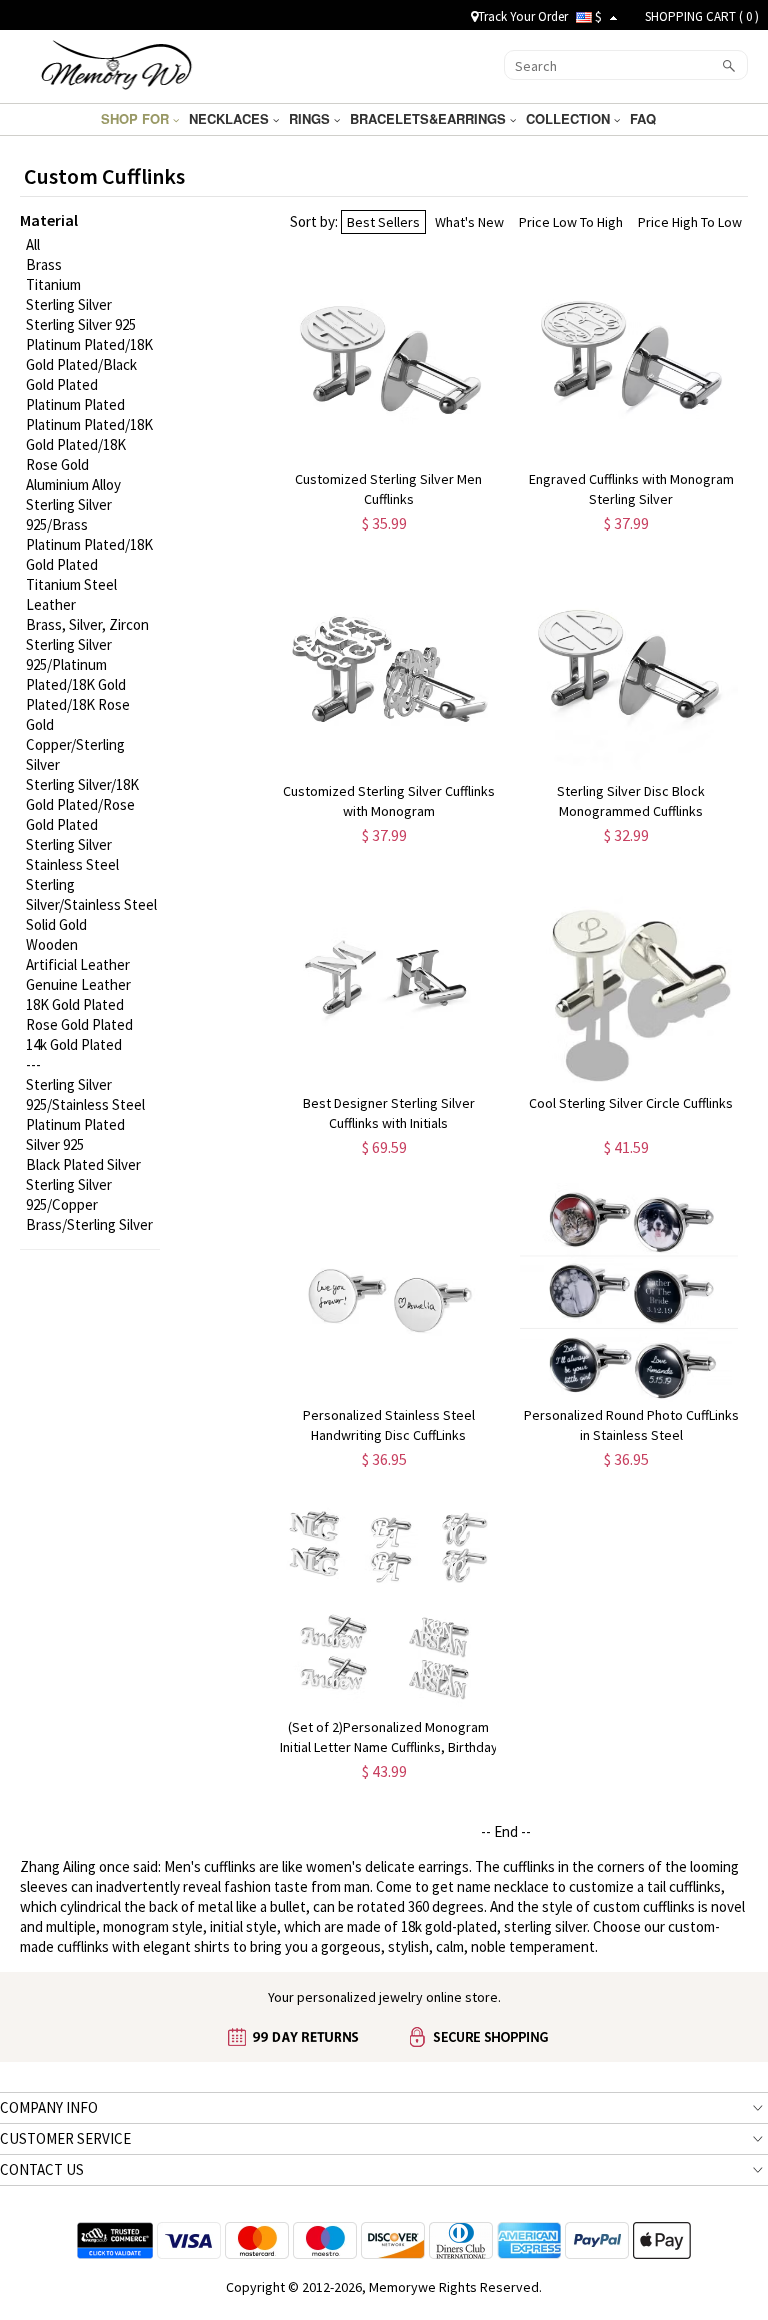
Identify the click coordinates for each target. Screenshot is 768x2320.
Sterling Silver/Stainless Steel (91, 894)
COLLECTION (570, 118)
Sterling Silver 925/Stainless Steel (85, 1094)
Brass (44, 264)
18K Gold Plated (75, 1004)
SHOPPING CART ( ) (702, 16)
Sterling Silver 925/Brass (69, 514)
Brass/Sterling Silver (89, 1224)
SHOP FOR (137, 118)
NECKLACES (231, 118)
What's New (469, 222)
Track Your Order (523, 16)
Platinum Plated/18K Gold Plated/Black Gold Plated (89, 364)
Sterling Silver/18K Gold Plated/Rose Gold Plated (82, 804)
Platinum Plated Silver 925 (75, 1134)
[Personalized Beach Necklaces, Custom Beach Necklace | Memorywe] (116, 64)
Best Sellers (383, 222)
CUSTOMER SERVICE (65, 2138)
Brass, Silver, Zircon (87, 624)
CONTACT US (42, 2169)
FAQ (645, 118)
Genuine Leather (78, 984)
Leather (51, 604)
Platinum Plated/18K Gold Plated (89, 554)
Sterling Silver (69, 304)
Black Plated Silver (83, 1164)
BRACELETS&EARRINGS (430, 118)
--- (33, 1064)
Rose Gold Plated (79, 1024)
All (33, 244)
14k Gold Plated (74, 1044)
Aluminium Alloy (73, 484)
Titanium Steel (71, 584)
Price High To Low (690, 222)
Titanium (53, 284)
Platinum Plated (75, 404)
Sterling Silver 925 (81, 324)
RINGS (311, 118)
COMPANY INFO (49, 2107)
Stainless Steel (72, 864)
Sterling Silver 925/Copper (69, 1194)
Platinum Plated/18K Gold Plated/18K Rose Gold (89, 444)
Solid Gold (56, 924)
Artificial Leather (78, 964)
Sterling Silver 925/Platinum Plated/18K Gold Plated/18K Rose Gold (78, 684)
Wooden (52, 944)
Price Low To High (571, 222)
